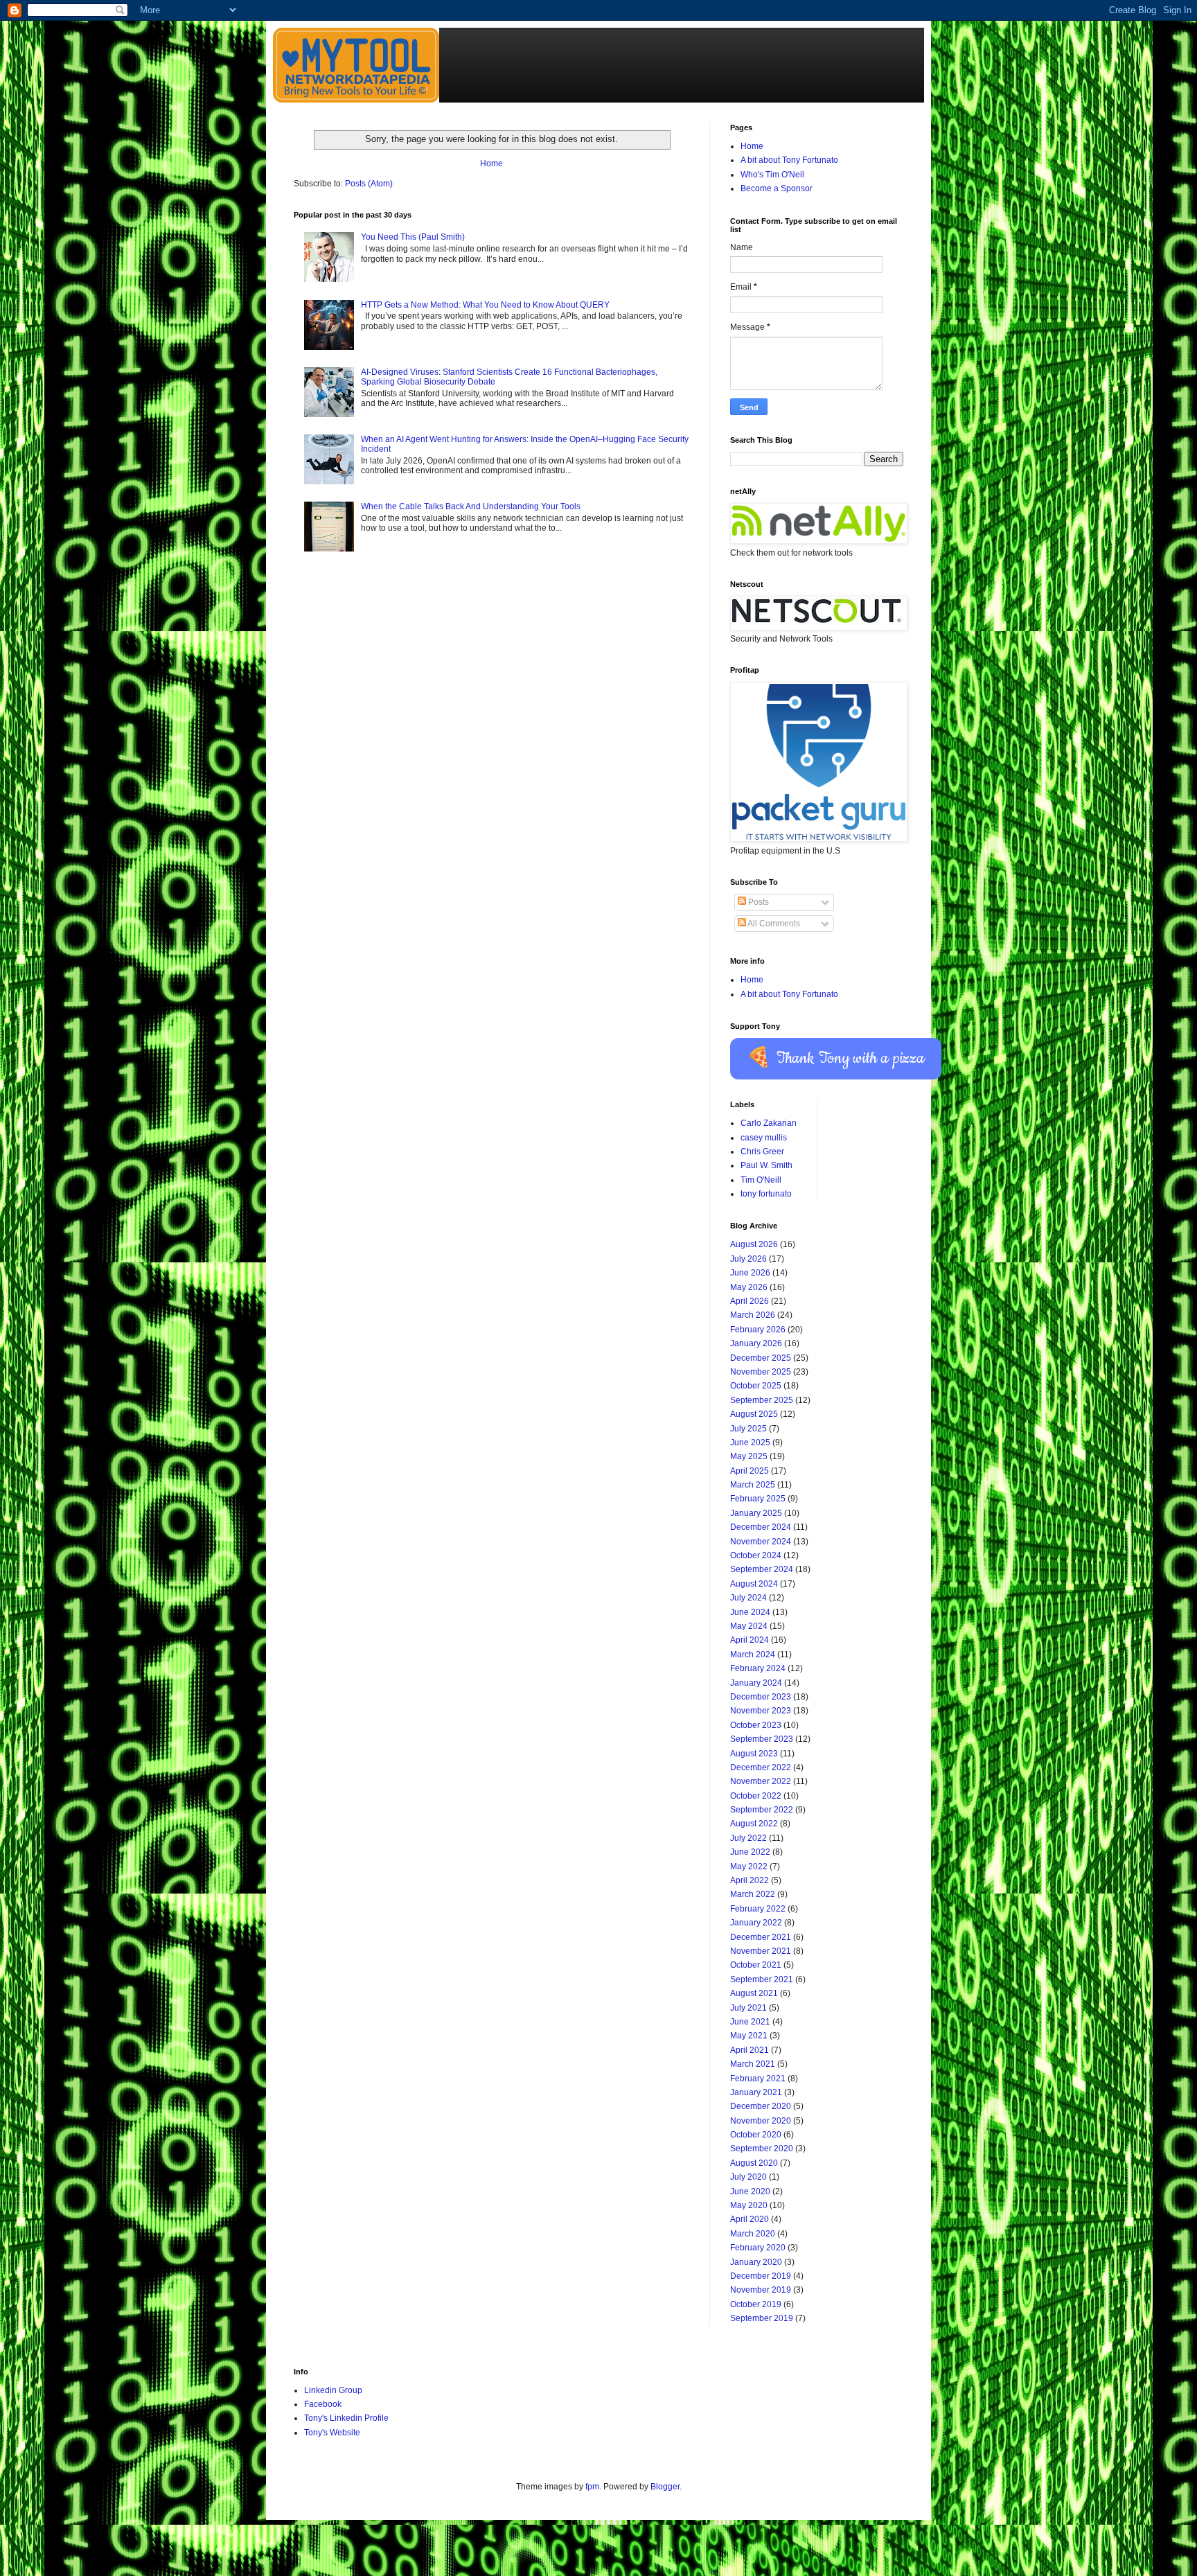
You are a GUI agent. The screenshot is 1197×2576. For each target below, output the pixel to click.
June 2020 (750, 2191)
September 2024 (762, 1569)
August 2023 (754, 1754)
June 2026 (750, 1273)
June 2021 (750, 2022)
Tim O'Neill (761, 1180)
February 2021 (758, 2079)
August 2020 (754, 2163)
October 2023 (756, 1725)
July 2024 (748, 1598)
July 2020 (748, 2177)
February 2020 (758, 2248)
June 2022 (750, 1852)
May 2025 (749, 1456)
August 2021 (754, 1993)
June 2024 (750, 1612)
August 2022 (754, 1824)
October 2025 (756, 1386)
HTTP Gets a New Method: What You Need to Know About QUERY (485, 305)
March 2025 (753, 1485)
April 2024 (750, 1640)
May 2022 (749, 1867)
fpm (592, 2487)
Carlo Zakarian (769, 1123)
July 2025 (748, 1429)
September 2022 (762, 1810)
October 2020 (756, 2135)
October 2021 (756, 1965)
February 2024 (758, 1668)
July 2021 (748, 2008)
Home (491, 164)
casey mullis (764, 1138)
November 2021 (761, 1951)
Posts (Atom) (369, 184)
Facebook (323, 2404)
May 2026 (749, 1287)
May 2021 (749, 2036)
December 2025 (761, 1358)
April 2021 (750, 2050)
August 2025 (754, 1414)
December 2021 (761, 1937)
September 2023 (762, 1739)
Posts (757, 902)
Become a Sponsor (777, 188)
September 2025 (762, 1400)
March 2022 (753, 1894)
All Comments (773, 924)
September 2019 (762, 2318)
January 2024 (756, 1683)
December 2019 (761, 2276)
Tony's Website (332, 2433)
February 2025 (758, 1499)
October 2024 (756, 1555)
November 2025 (761, 1372)
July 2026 (748, 1259)
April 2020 (750, 2219)
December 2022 (761, 1767)
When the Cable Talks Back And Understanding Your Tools (471, 506)
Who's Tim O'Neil (772, 175)
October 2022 (756, 1796)
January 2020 (756, 2262)
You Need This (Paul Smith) (413, 237)
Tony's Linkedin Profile (346, 2418)
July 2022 (748, 1838)
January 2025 (756, 1513)
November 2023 (761, 1711)
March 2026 (753, 1315)
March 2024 (753, 1655)
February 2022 (758, 1909)
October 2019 (756, 2304)
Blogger (665, 2487)
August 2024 (754, 1584)
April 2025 (750, 1471)
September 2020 (762, 2149)
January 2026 (756, 1343)
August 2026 (754, 1244)
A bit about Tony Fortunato (789, 160)
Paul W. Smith (766, 1165)
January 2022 (756, 1923)
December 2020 (761, 2106)
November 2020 (761, 2121)
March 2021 (753, 2064)
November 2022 (761, 1781)
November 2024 (761, 1542)
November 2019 (761, 2290)
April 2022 (750, 1880)
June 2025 (750, 1443)
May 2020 (749, 2205)
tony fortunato (766, 1194)
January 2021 (756, 2092)
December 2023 (761, 1697)
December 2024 (761, 1527)
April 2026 (750, 1301)
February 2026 (758, 1330)
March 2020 (753, 2234)
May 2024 (749, 1626)
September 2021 (762, 1979)
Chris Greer (762, 1152)
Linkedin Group (333, 2390)
